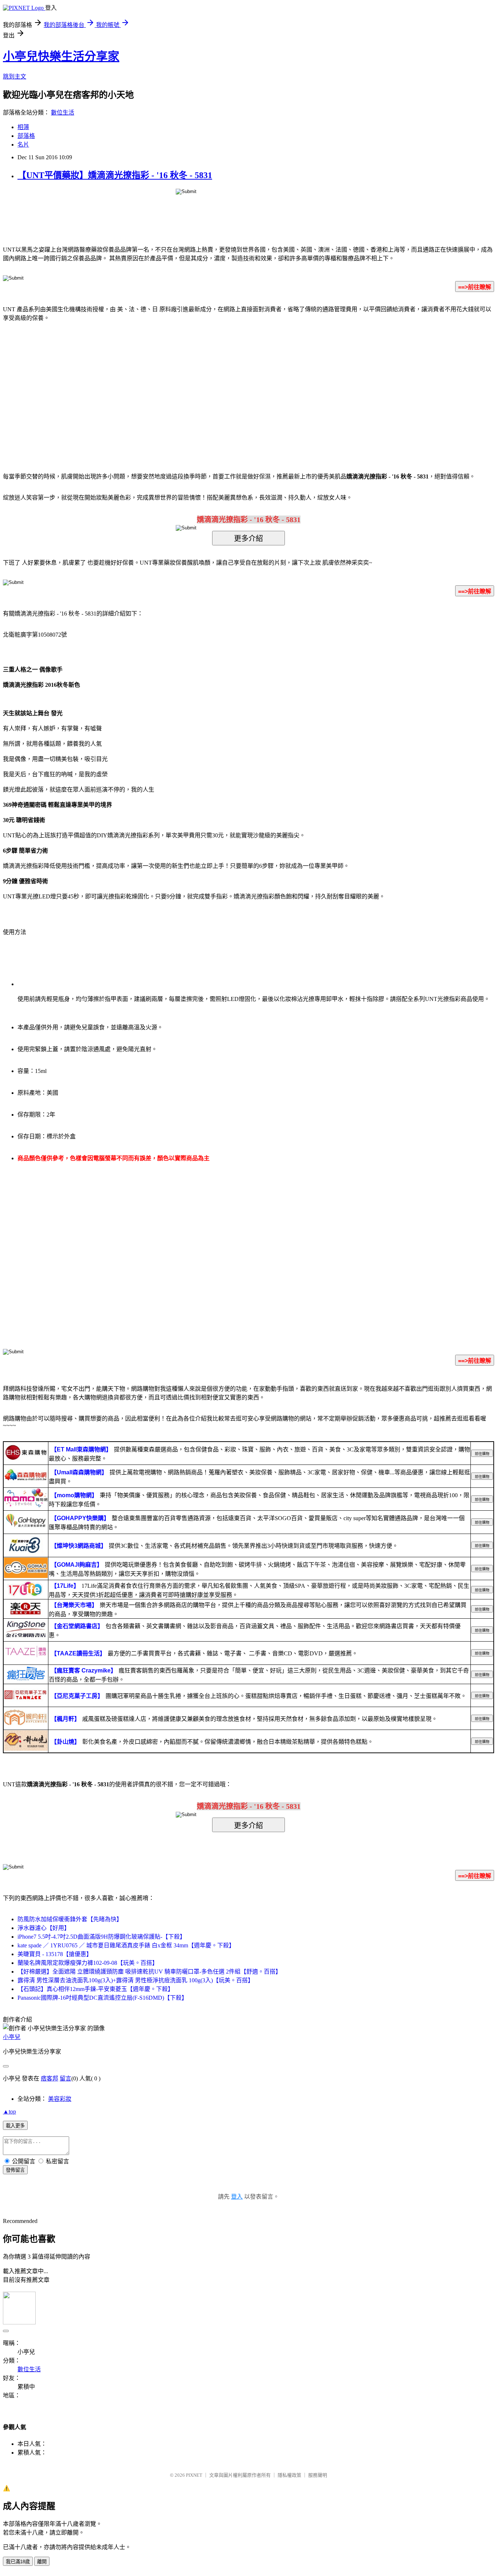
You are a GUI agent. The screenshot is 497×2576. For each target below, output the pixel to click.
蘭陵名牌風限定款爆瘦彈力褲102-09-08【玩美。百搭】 (88, 1963)
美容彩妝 (60, 2099)
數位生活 (63, 113)
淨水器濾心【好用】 (44, 1928)
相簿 (23, 127)
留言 (65, 2078)
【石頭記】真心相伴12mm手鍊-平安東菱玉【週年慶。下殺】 (96, 1989)
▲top (9, 2112)
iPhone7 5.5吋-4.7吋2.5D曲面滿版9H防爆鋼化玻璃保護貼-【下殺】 (102, 1937)
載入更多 (15, 2126)
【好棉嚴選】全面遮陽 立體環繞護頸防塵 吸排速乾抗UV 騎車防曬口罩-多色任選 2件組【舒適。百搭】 (149, 1972)
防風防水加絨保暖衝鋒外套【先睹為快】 (70, 1919)
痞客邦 (49, 2078)
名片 (23, 145)
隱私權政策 (289, 2475)
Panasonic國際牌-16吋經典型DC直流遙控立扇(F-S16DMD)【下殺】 (102, 1998)
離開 (42, 2562)
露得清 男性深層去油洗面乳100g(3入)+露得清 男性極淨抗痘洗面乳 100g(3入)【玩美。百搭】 (136, 1980)
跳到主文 (15, 77)
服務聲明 (318, 2475)
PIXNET (194, 2475)
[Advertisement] (187, 386)
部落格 (26, 136)
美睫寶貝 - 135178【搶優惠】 (55, 1954)
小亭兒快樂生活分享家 (61, 56)
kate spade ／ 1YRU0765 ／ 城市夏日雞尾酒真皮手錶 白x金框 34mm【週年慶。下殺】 (126, 1945)
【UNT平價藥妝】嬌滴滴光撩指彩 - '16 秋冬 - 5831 (115, 175)
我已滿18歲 (18, 2562)
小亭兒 (12, 2037)
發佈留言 (15, 2170)
